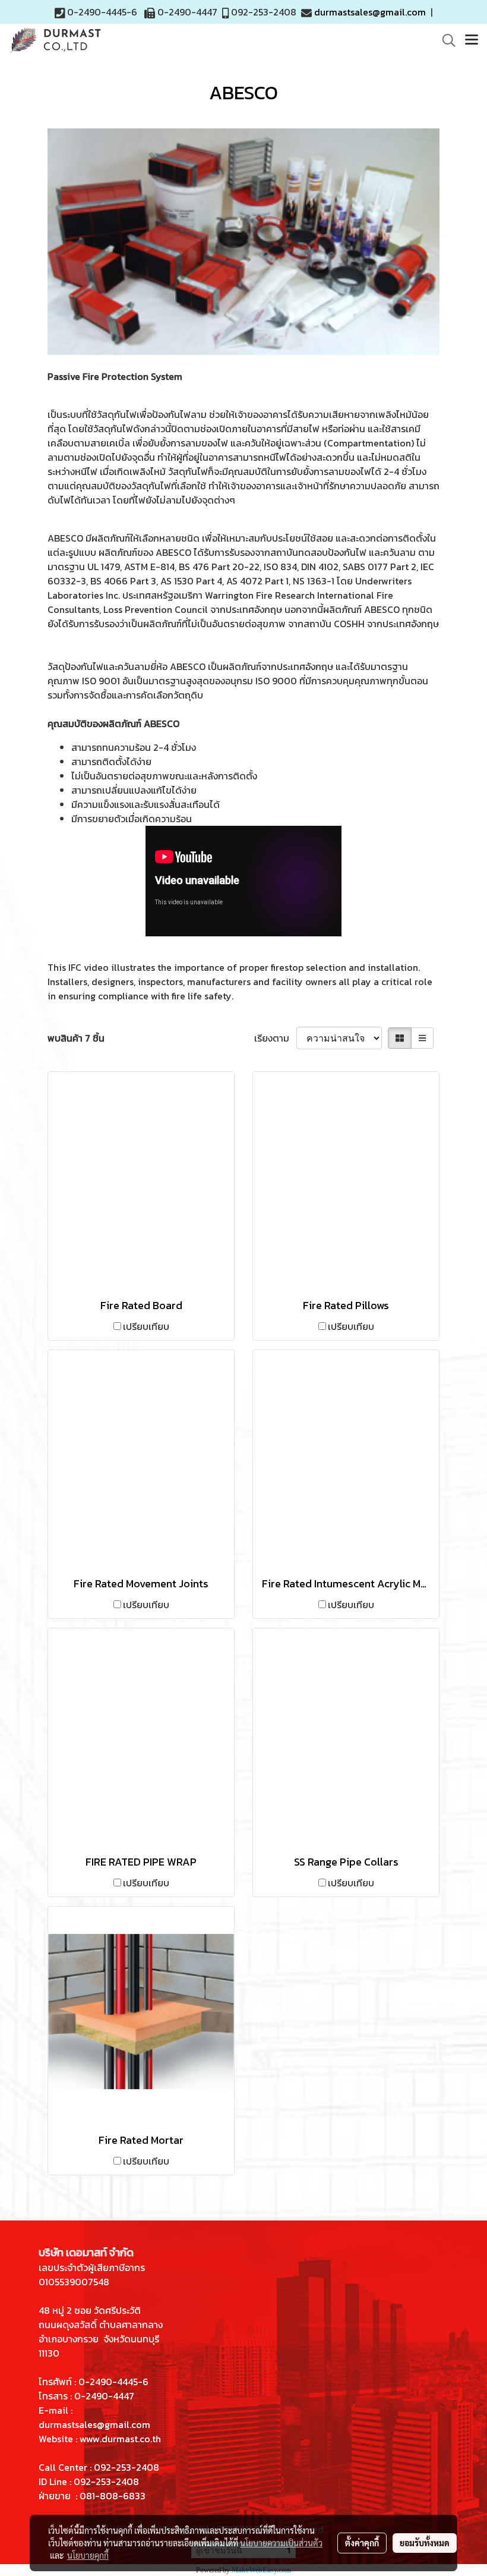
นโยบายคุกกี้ (88, 2555)
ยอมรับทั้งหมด (425, 2543)
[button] (445, 40)
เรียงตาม (275, 1038)
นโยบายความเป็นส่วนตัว (281, 2543)
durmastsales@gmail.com (370, 12)
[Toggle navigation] (472, 40)
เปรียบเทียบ (146, 1326)
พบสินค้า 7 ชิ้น (76, 1038)
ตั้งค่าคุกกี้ (362, 2543)
